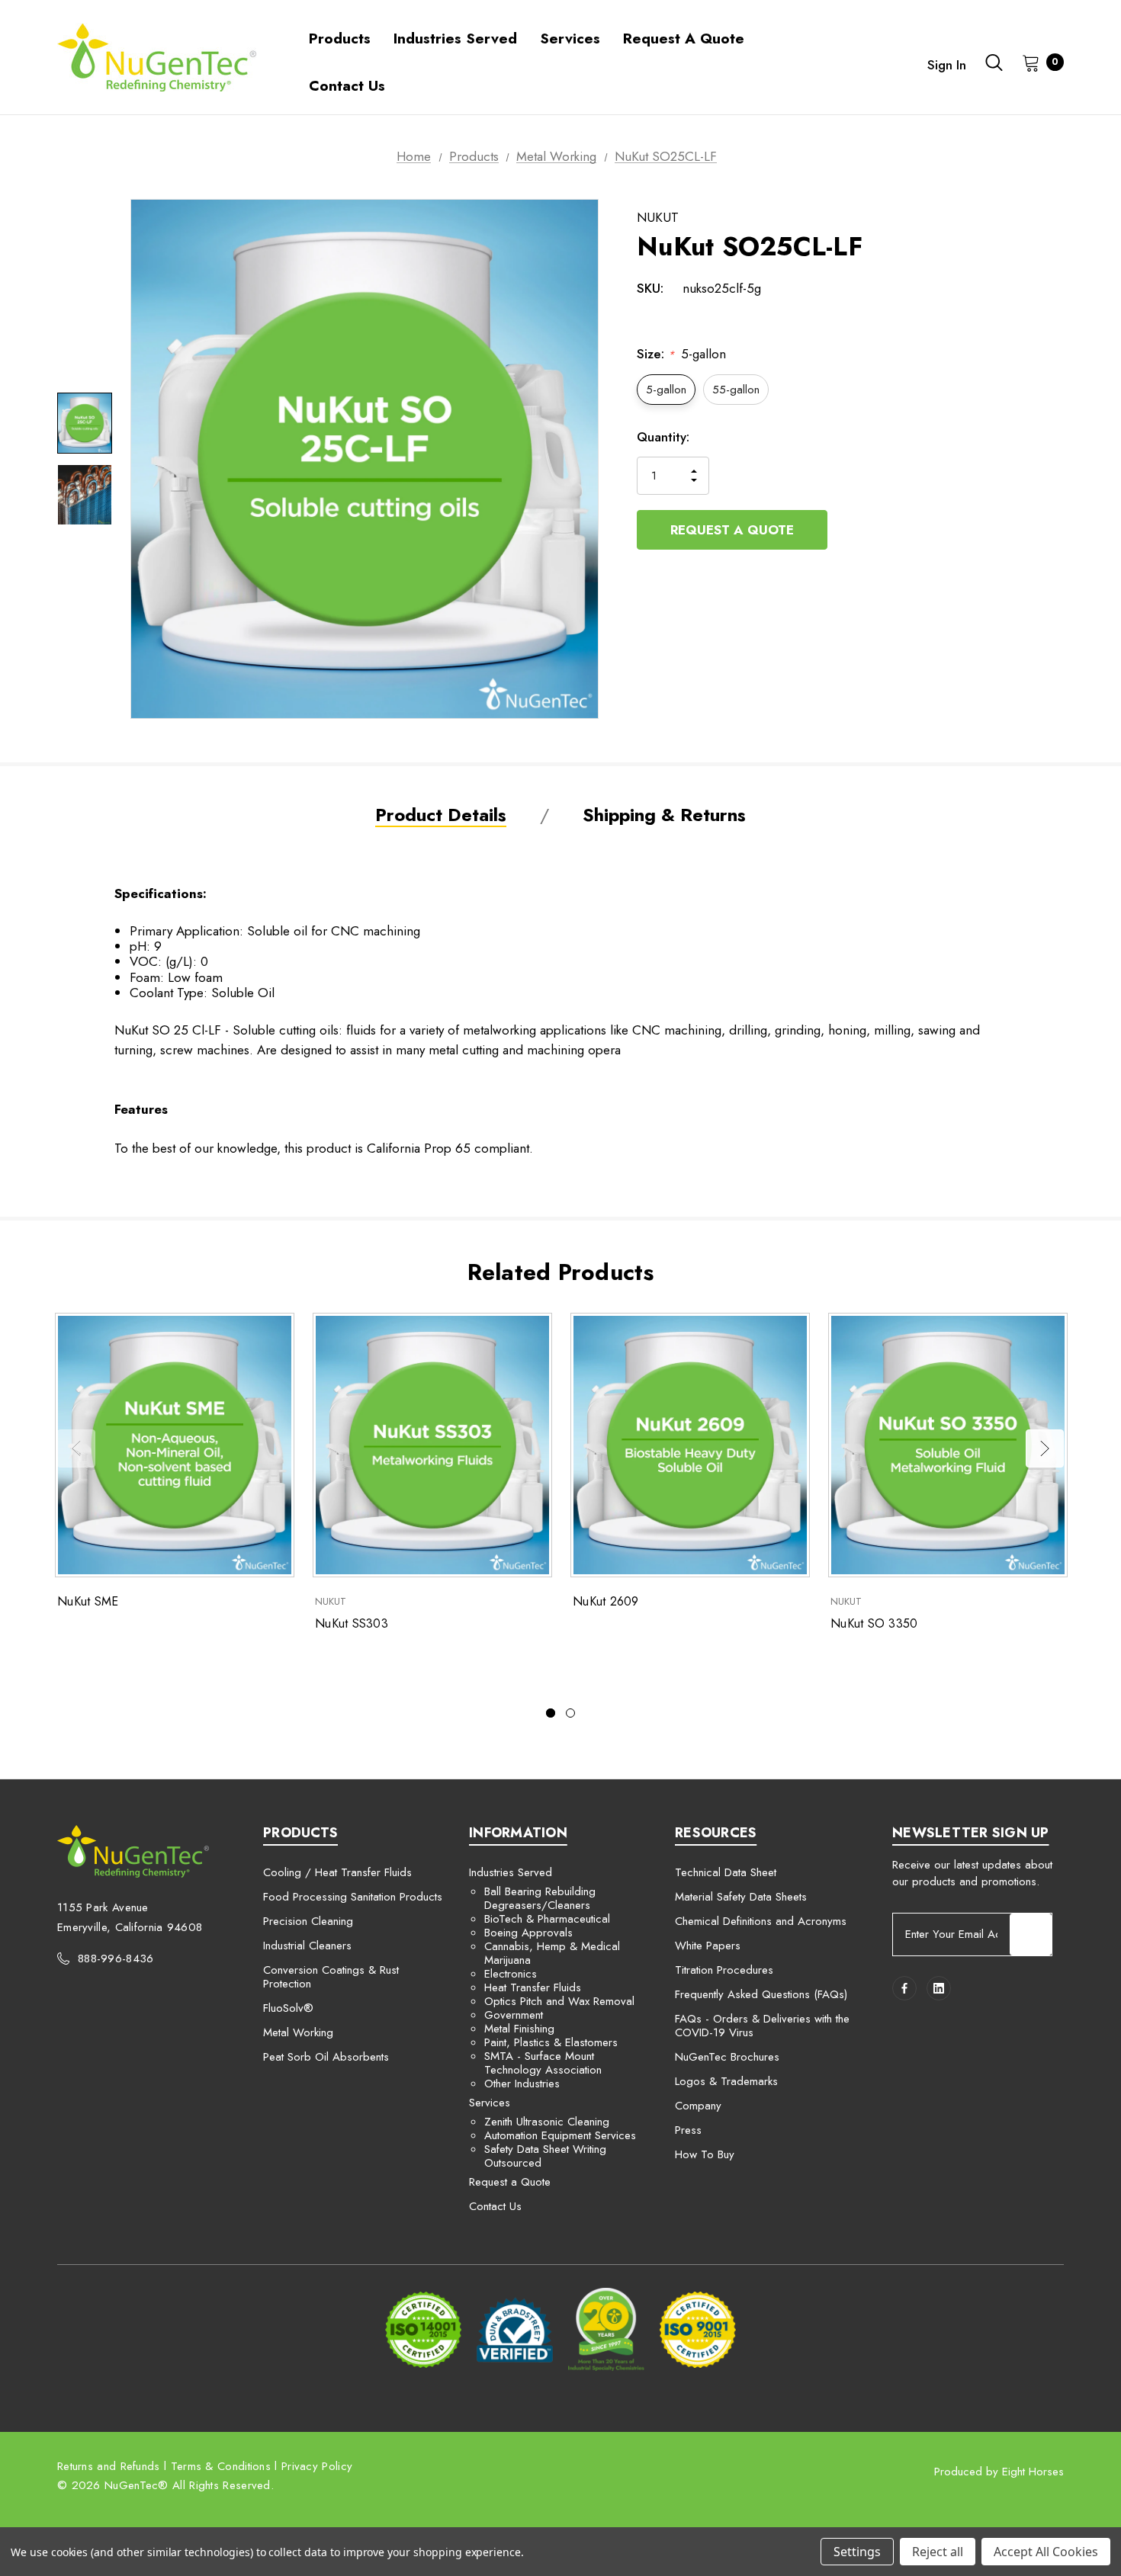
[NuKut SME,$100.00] (175, 1445)
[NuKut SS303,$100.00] (432, 1445)
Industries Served (511, 1872)
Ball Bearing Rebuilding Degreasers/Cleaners (540, 1898)
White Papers (708, 1946)
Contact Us (495, 2206)
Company (698, 2106)
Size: (681, 354)
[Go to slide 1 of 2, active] (551, 1713)
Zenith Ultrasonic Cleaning (547, 2122)
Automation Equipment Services (560, 2135)
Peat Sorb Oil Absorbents (326, 2057)
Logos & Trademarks (726, 2081)
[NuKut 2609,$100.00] (690, 1445)
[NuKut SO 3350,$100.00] (948, 1445)
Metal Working (298, 2032)
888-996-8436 (116, 1958)
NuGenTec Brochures (727, 2057)
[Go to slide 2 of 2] (570, 1713)
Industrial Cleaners (307, 1946)
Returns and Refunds (109, 2466)
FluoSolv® (288, 2008)
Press (688, 2130)
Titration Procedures (724, 1970)
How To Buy (705, 2154)
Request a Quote (732, 530)
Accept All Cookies (1046, 2552)
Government (514, 2015)
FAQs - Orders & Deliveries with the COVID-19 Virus (762, 2026)
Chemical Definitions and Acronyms (761, 1921)
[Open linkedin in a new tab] (939, 1988)
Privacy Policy (317, 2466)
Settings (857, 2552)
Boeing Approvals (528, 1933)
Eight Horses (1033, 2472)
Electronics (511, 1974)
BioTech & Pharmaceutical (547, 1919)
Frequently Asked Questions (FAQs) (761, 1994)
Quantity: (663, 437)
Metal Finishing (519, 2029)
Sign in (947, 65)
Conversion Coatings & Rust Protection (331, 1977)
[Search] (994, 63)
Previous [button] (76, 1448)
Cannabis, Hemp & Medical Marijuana (552, 1953)
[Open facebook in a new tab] (904, 1988)
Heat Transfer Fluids (533, 1987)
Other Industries (522, 2084)
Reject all (938, 2552)
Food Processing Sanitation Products (353, 1897)
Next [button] (1045, 1448)
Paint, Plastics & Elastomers (551, 2042)
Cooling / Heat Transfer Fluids (337, 1872)
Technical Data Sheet (726, 1872)
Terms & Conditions (221, 2466)
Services (490, 2103)
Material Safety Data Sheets (741, 1897)
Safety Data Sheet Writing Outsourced (545, 2156)
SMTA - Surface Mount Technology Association (543, 2063)
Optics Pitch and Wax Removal (559, 2001)
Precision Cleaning (308, 1921)
